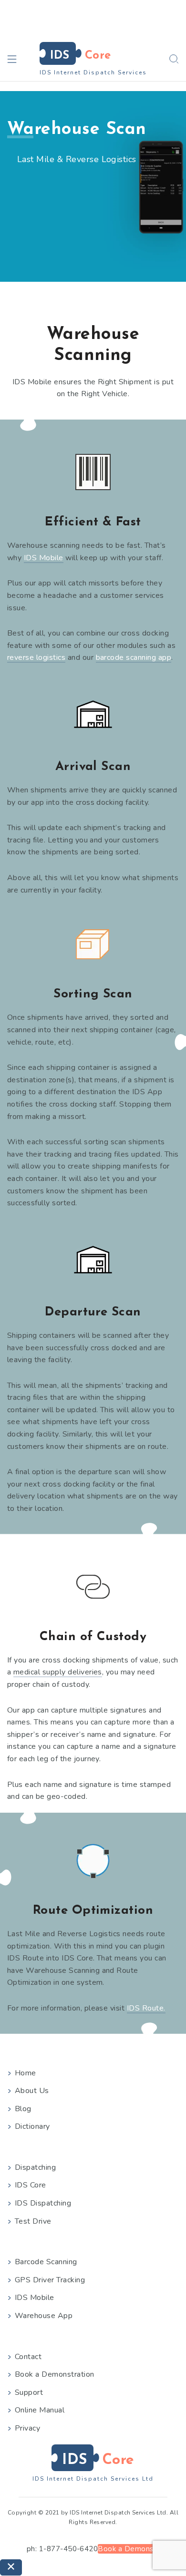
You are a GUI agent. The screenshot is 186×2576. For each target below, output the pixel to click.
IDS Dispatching (43, 2203)
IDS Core (31, 2185)
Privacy (27, 2428)
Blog (23, 2109)
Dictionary (32, 2126)
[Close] (11, 2567)
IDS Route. (146, 2008)
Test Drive (33, 2221)
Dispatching (35, 2167)
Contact (28, 2357)
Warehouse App (44, 2316)
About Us (32, 2091)
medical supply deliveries (58, 1672)
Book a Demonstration (55, 2374)
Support (29, 2392)
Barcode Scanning (46, 2262)
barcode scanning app (134, 657)
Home (26, 2073)
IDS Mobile (44, 558)
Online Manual (40, 2410)
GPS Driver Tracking (50, 2280)
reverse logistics (36, 657)
